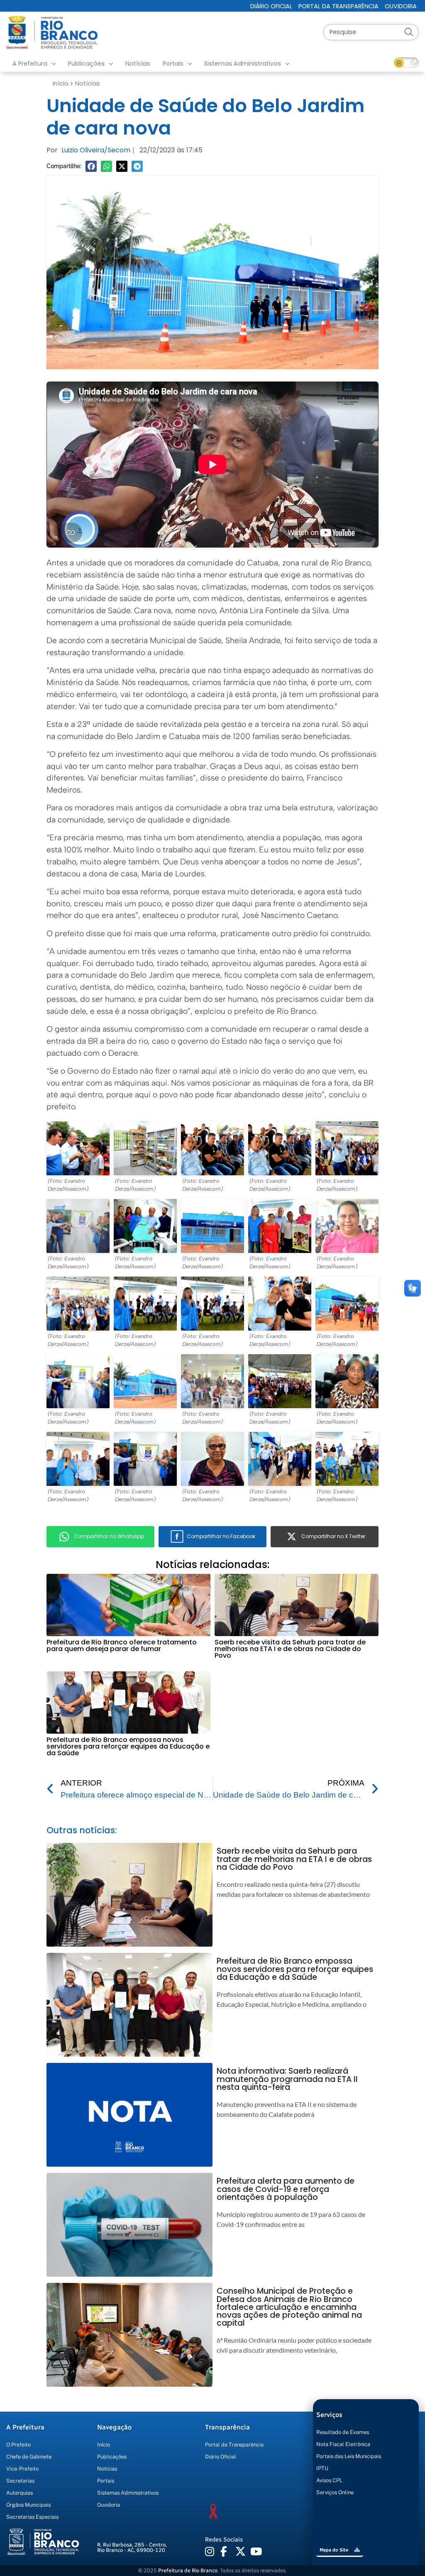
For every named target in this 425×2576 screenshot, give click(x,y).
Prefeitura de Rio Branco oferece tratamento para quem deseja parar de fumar (122, 1645)
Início (61, 83)
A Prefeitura (30, 64)
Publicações (86, 64)
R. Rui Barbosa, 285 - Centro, (132, 2547)
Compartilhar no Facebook (221, 1536)
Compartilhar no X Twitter (333, 1536)
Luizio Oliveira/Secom (96, 150)
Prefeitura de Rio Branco (188, 2570)
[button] (91, 166)
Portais (173, 64)
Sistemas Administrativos (243, 64)
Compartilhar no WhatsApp (109, 1536)
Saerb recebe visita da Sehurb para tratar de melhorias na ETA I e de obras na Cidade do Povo (290, 1649)
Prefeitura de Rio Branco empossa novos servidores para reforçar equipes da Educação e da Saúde (128, 1746)
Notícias (138, 64)
